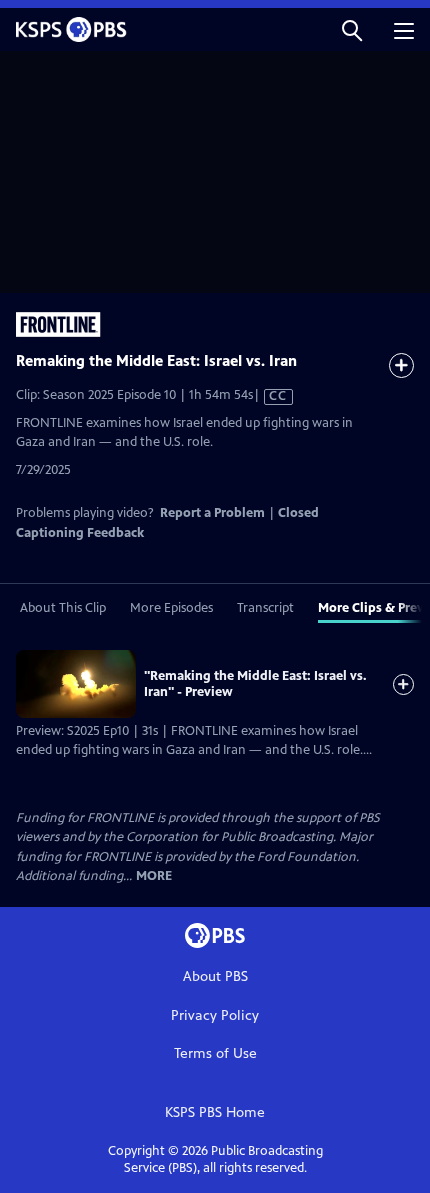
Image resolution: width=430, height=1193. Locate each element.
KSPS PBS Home (215, 1112)
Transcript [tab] (265, 608)
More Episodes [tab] (171, 608)
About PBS (215, 976)
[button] (352, 29)
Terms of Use (215, 1053)
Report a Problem (212, 513)
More (154, 876)
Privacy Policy (215, 1015)
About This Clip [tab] (63, 608)
